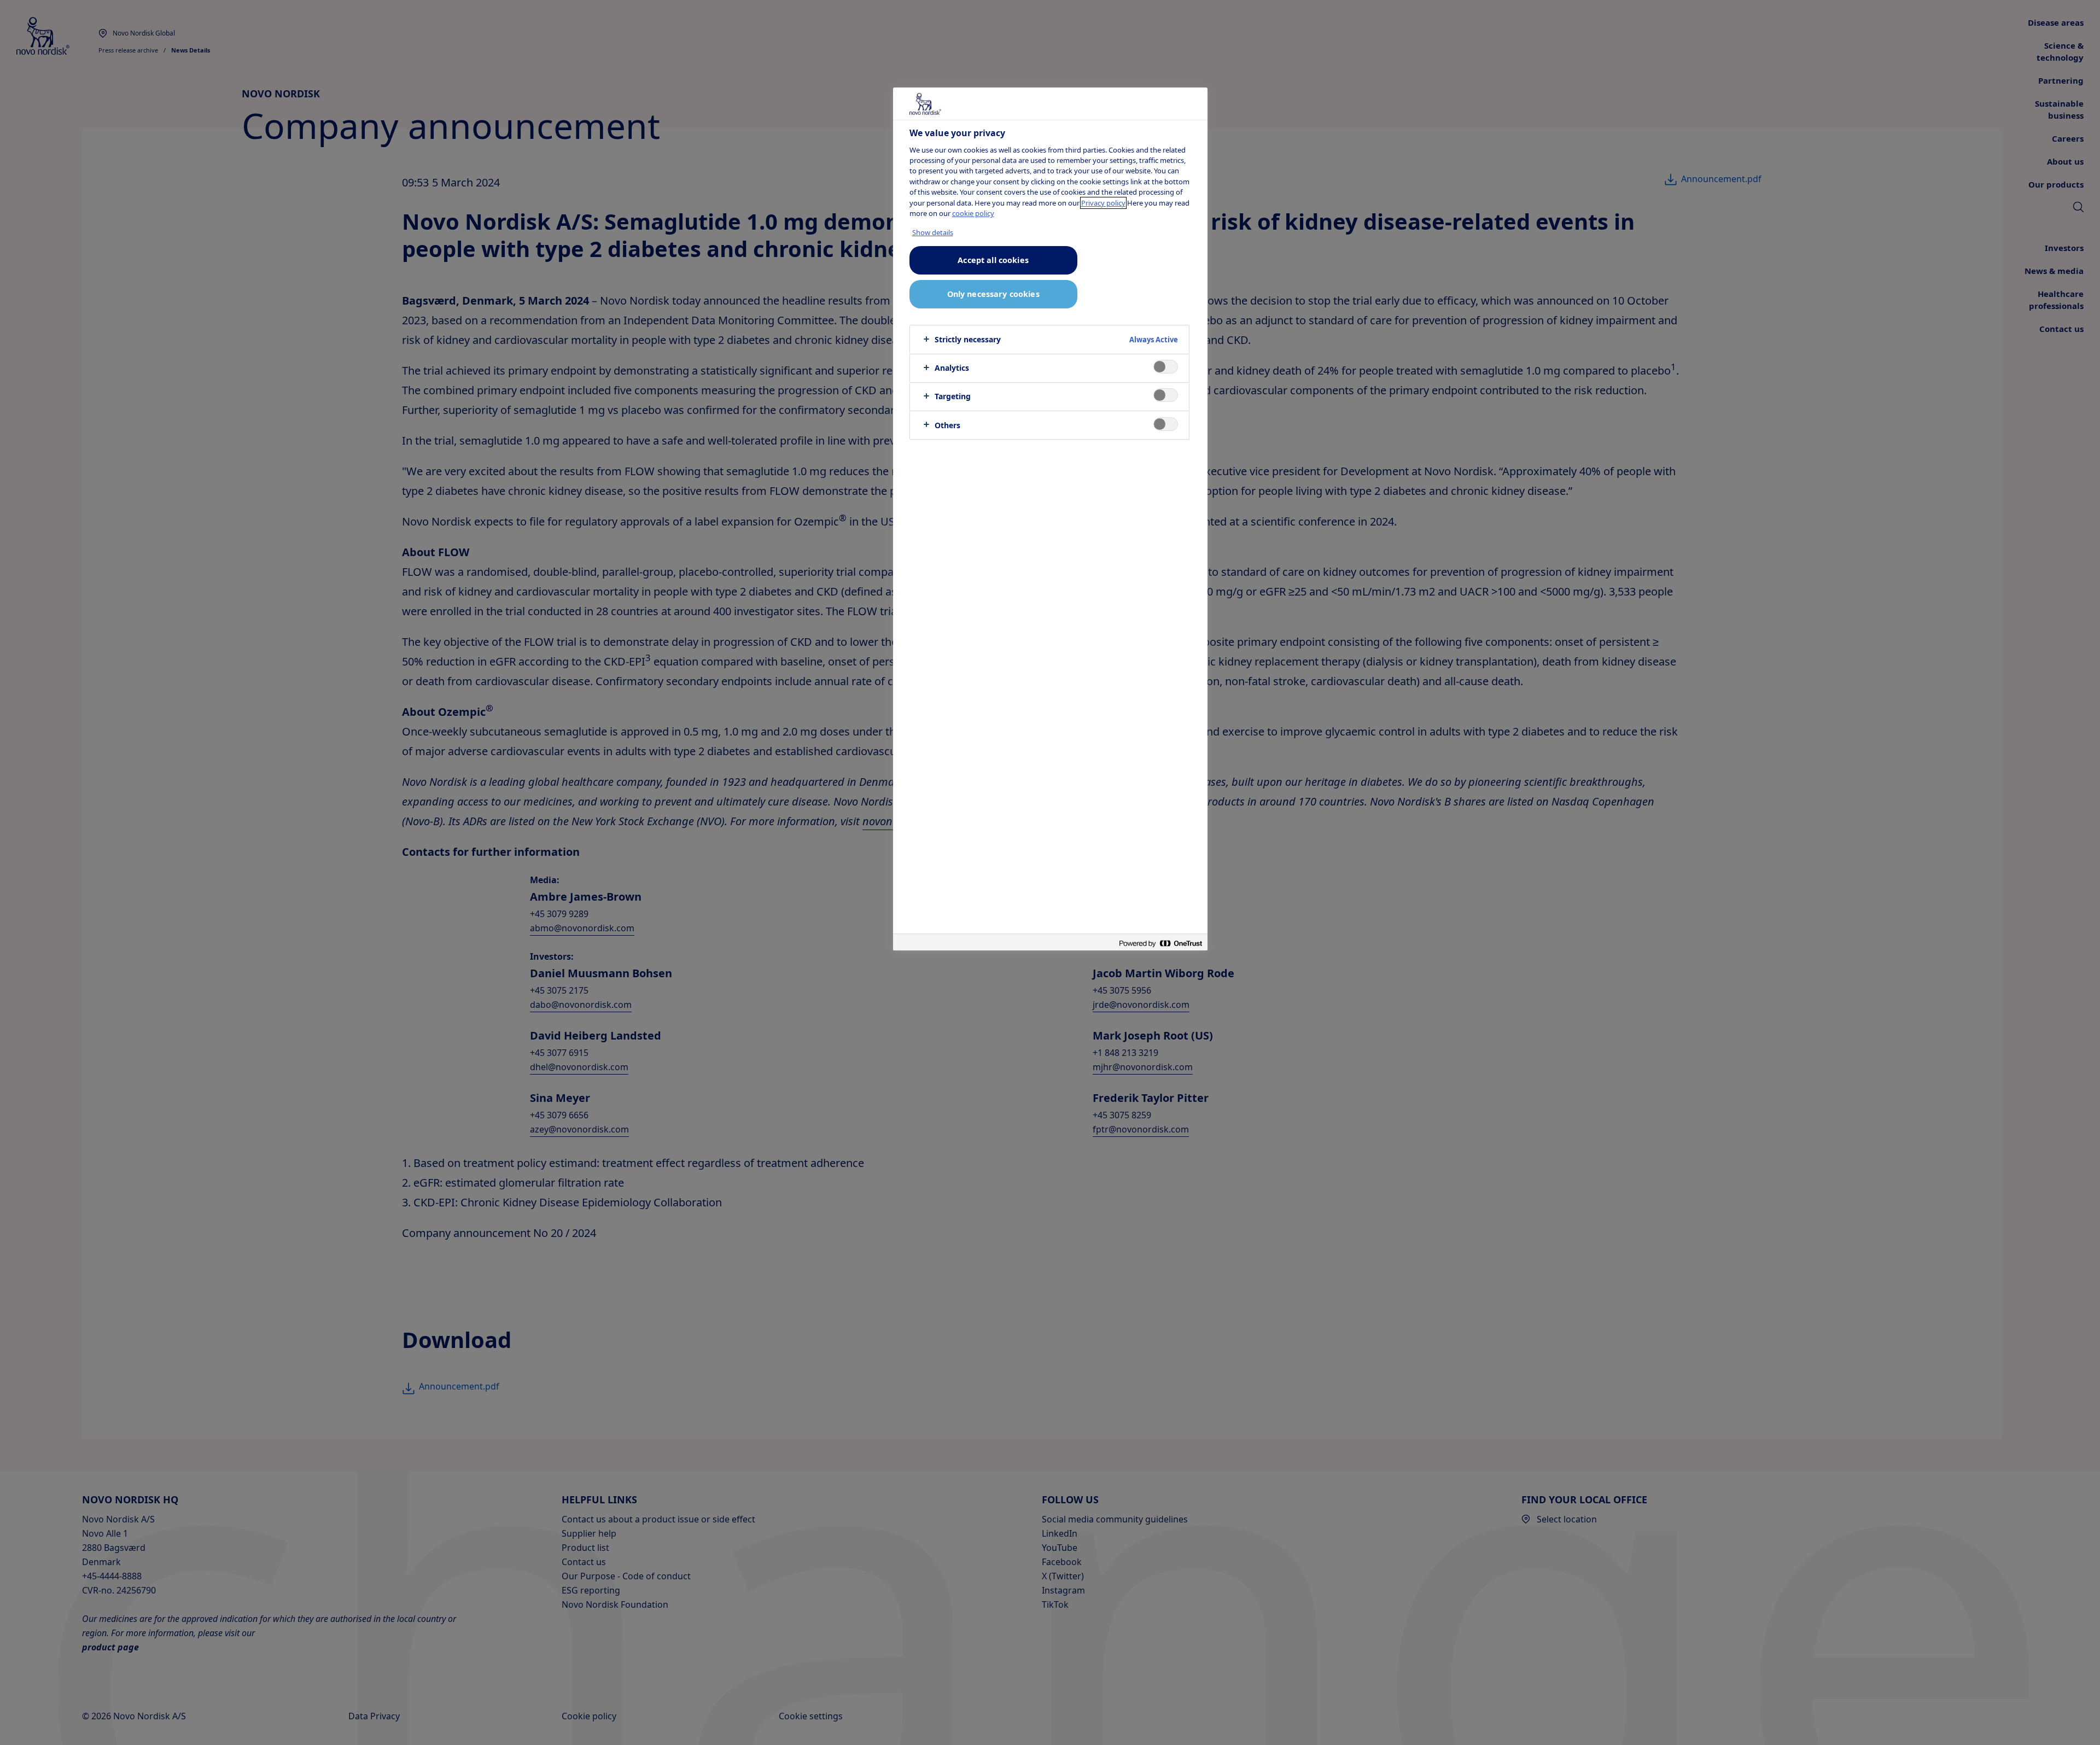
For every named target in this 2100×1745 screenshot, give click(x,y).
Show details (933, 232)
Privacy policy (1103, 203)
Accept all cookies (993, 260)
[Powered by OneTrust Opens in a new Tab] (1160, 944)
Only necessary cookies (993, 294)
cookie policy (973, 213)
